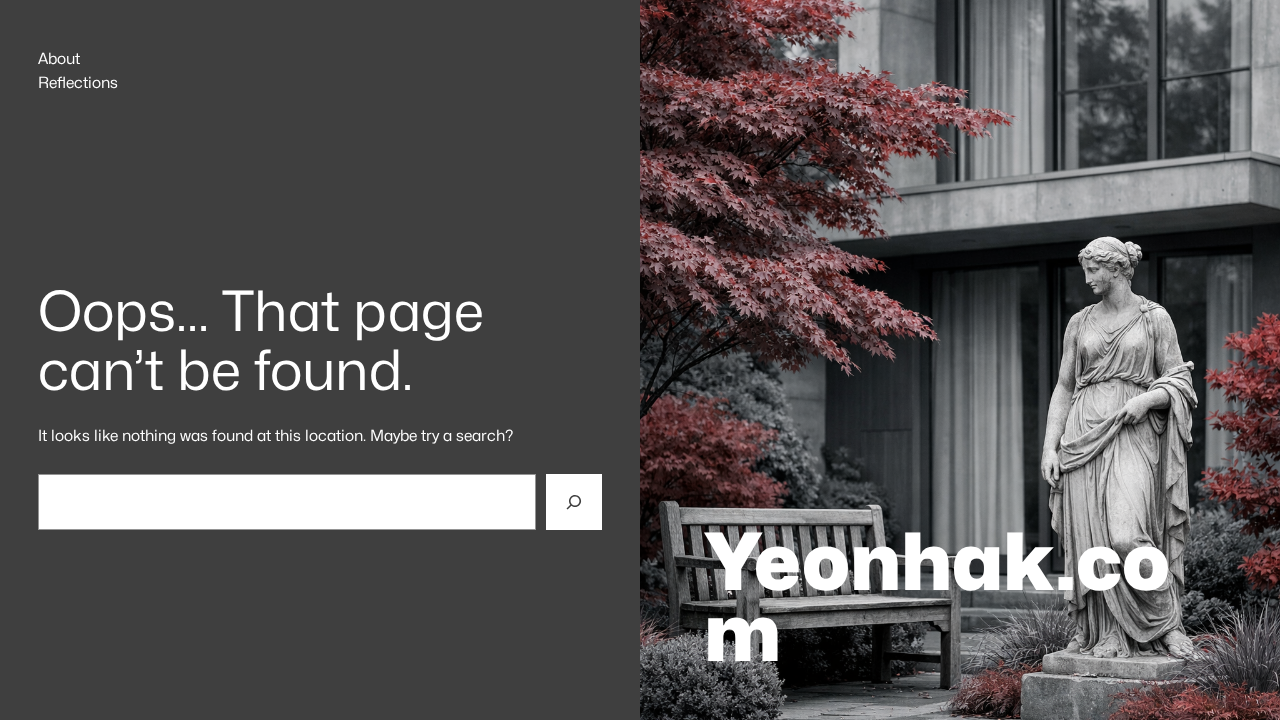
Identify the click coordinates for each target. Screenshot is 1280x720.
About (59, 59)
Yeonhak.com (937, 597)
